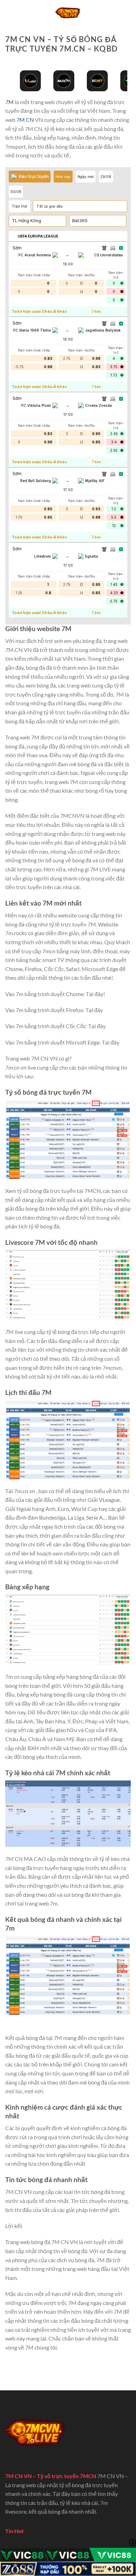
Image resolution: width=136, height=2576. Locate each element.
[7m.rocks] (68, 12)
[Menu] (9, 12)
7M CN (25, 120)
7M (9, 102)
